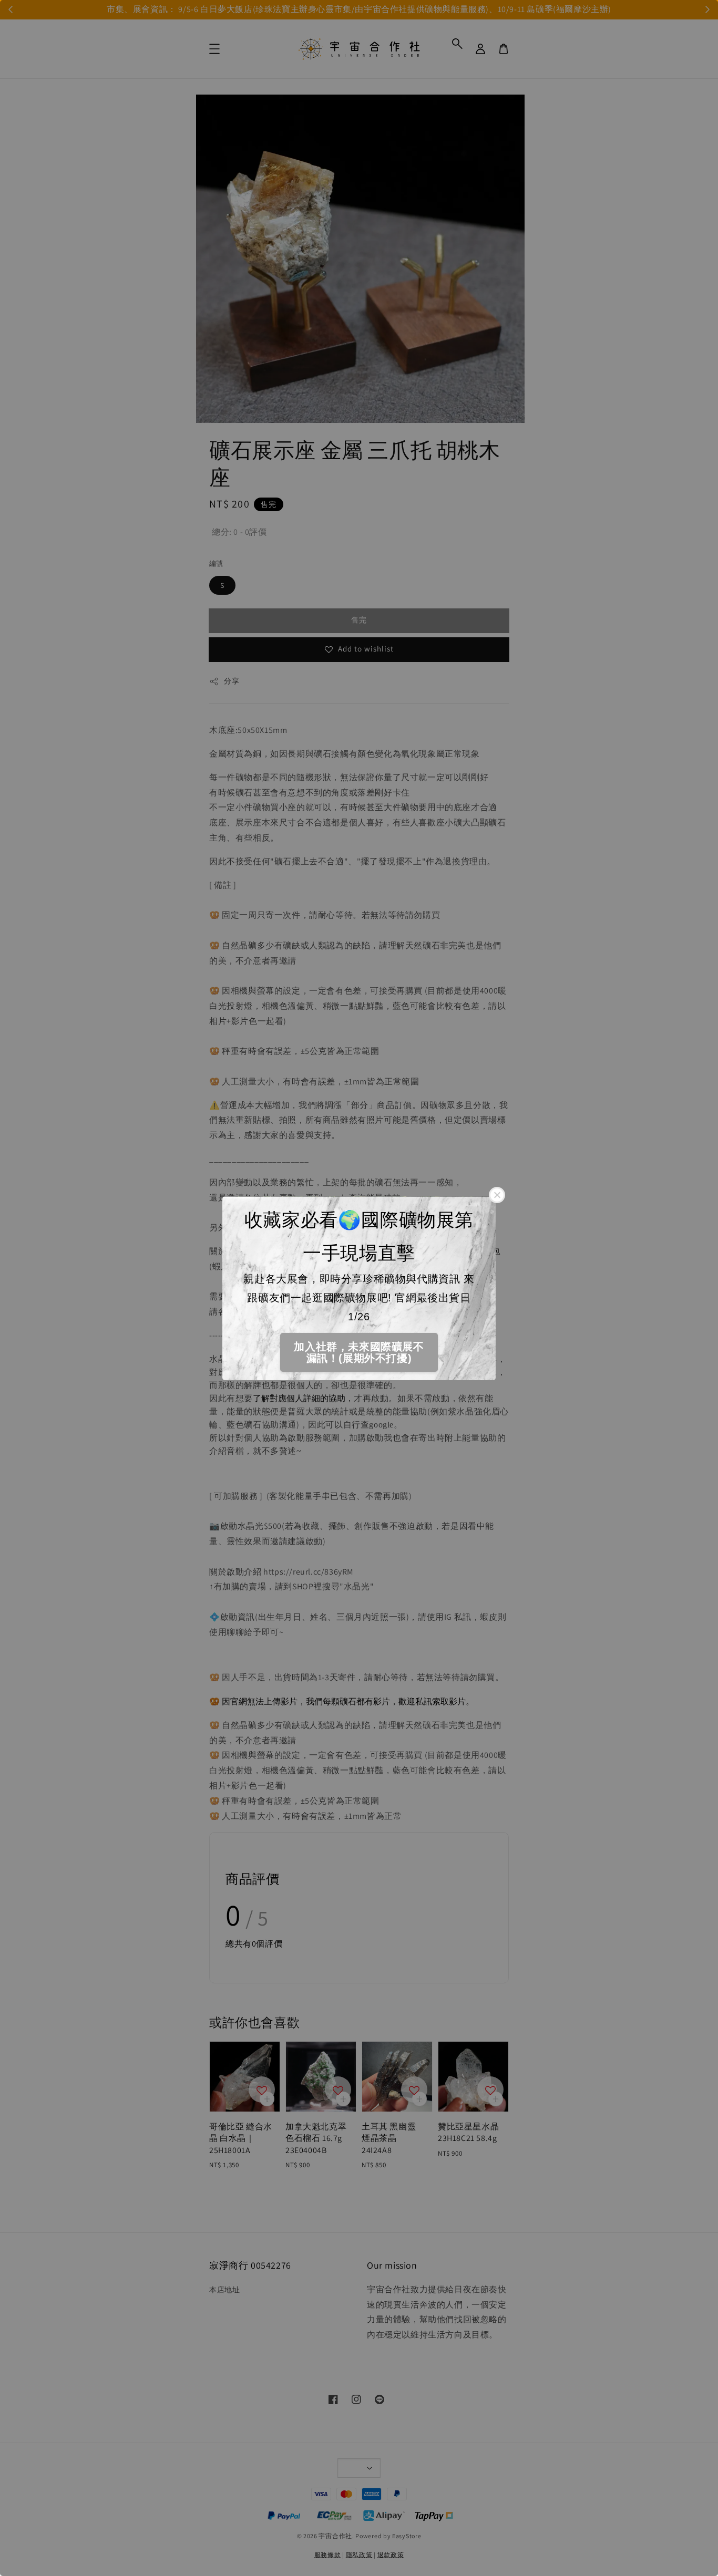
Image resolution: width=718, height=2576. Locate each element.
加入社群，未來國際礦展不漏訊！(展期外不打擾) (359, 1352)
